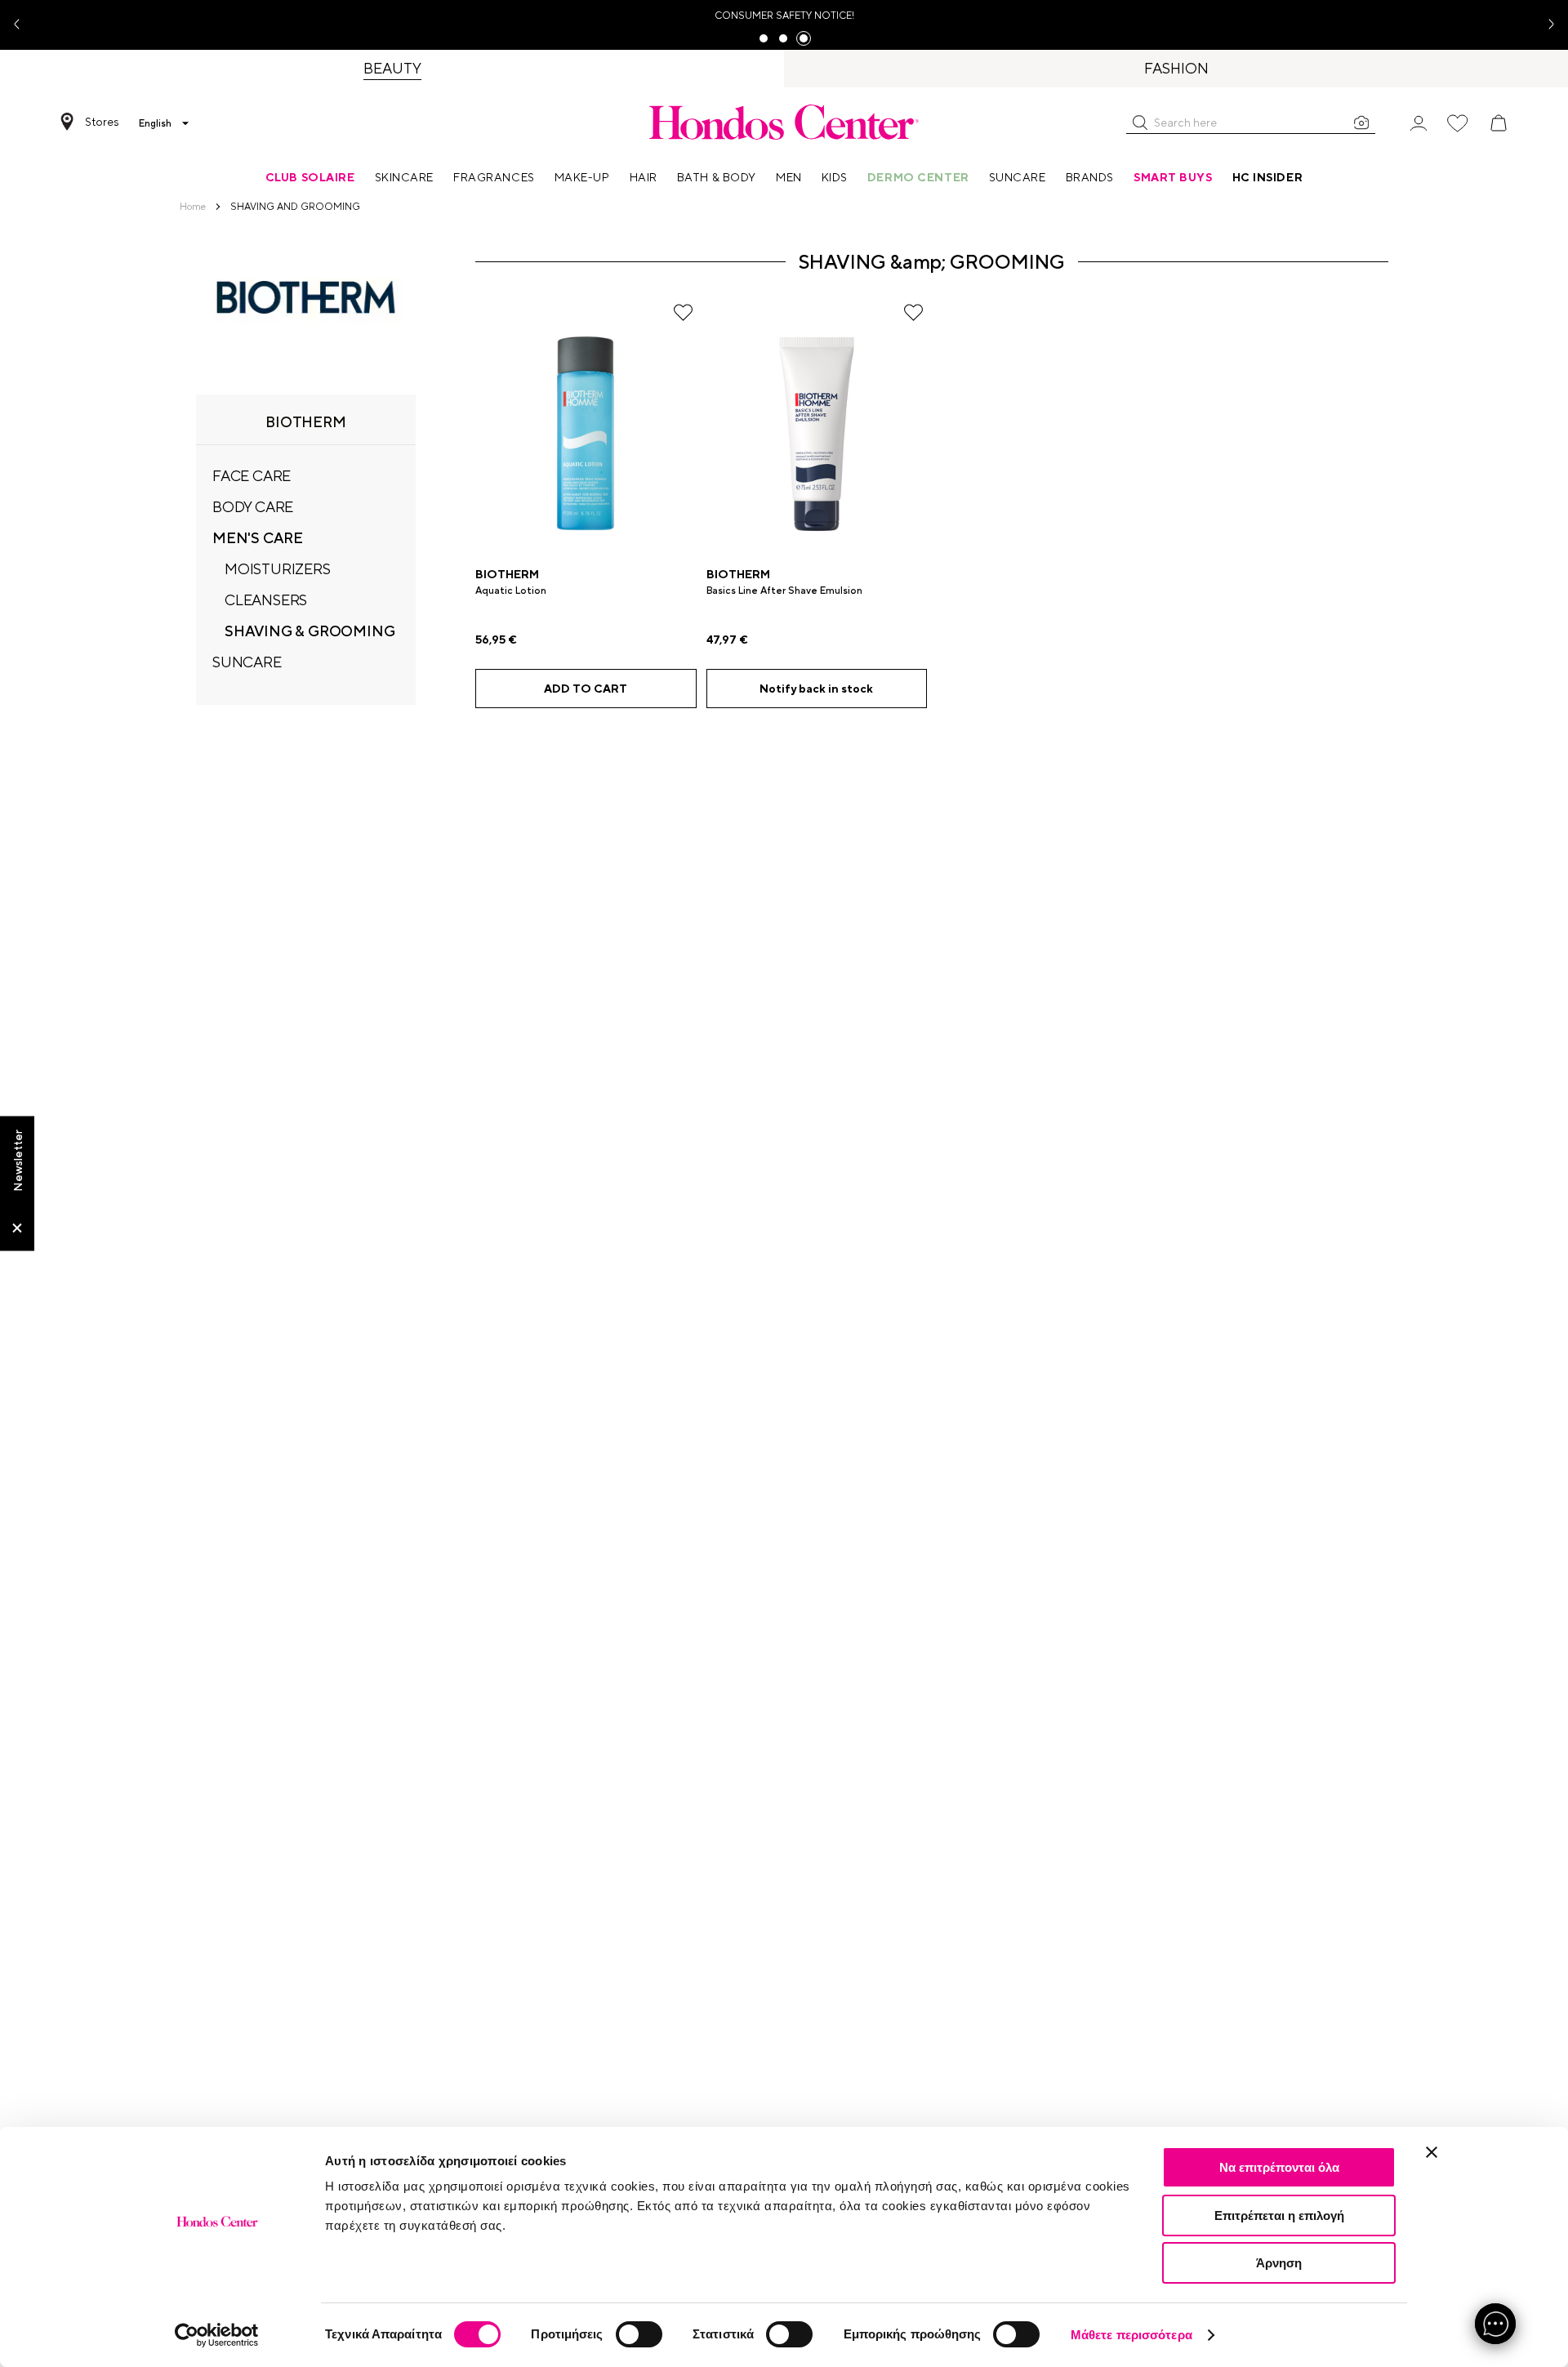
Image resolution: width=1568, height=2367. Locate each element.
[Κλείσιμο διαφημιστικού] (1432, 2152)
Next (1545, 25)
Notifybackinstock (816, 689)
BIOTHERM (507, 574)
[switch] (639, 2334)
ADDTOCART (586, 689)
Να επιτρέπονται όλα (1279, 2167)
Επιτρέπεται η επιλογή (1279, 2215)
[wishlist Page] (1458, 123)
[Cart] (1499, 123)
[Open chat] (1495, 2324)
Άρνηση (1279, 2263)
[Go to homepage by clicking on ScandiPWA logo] (784, 122)
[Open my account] (1419, 122)
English (155, 123)
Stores (102, 122)
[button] (1140, 123)
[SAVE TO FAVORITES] (683, 312)
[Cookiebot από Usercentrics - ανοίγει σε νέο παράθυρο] (217, 2335)
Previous (23, 25)
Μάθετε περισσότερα (1131, 2335)
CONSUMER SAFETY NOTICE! (784, 16)
